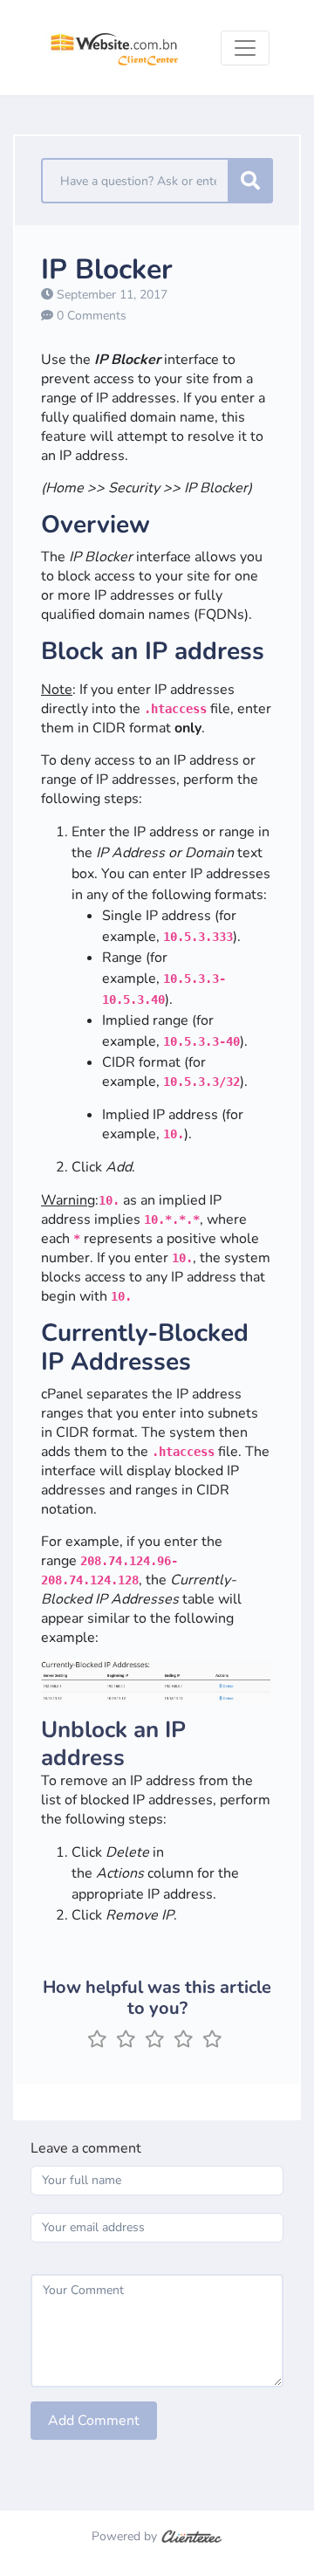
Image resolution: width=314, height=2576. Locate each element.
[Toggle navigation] (245, 48)
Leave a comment (86, 2148)
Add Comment (94, 2421)
